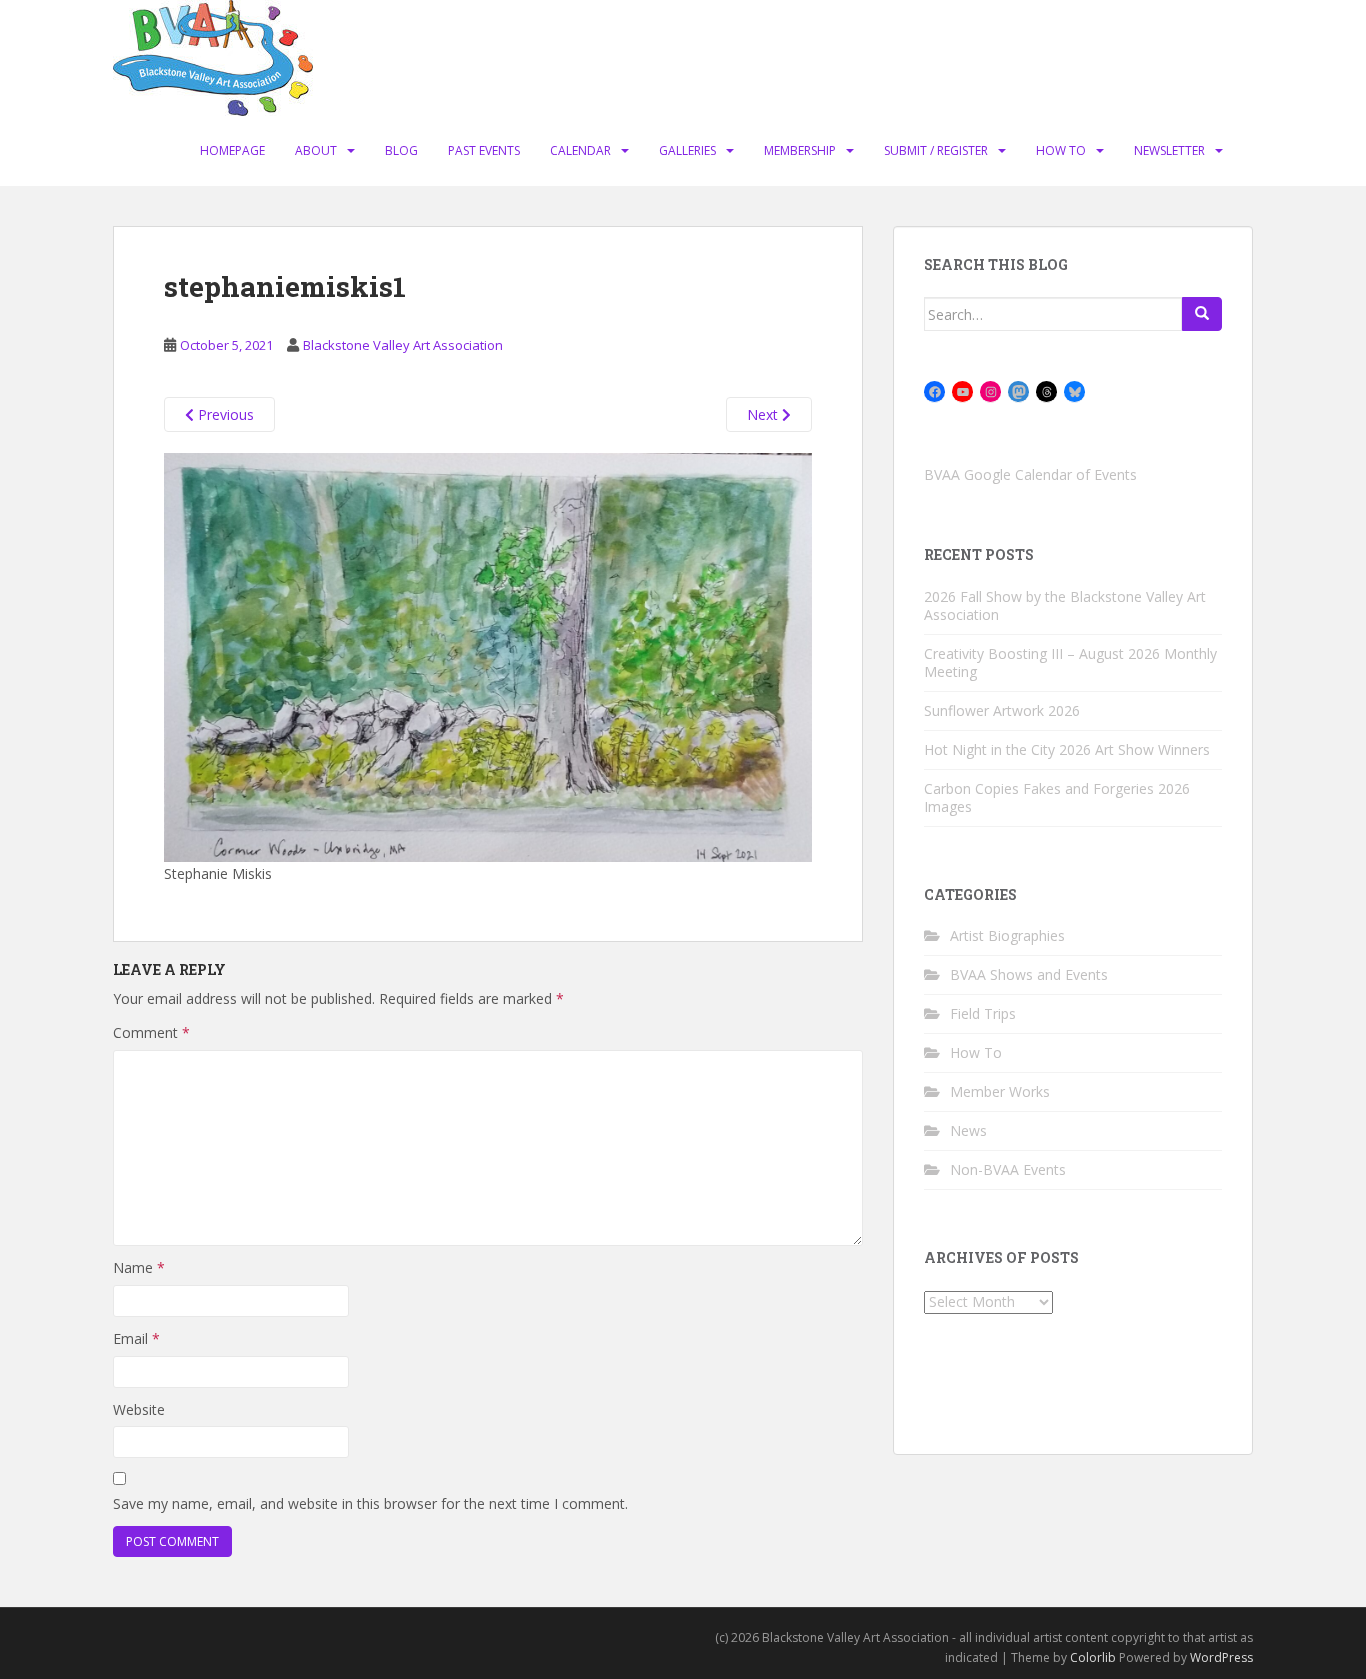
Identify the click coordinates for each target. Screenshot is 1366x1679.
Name (139, 1267)
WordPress (1221, 1657)
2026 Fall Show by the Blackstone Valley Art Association (1065, 605)
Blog (401, 150)
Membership (800, 150)
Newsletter (1169, 150)
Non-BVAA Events (1008, 1169)
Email (136, 1338)
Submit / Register (936, 150)
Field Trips (983, 1013)
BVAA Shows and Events (1029, 974)
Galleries (687, 150)
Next (764, 414)
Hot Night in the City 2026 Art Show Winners (1067, 749)
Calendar (580, 150)
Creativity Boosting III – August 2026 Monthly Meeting (1070, 662)
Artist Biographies (1007, 935)
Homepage (232, 150)
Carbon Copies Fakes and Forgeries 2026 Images (1057, 797)
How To (1061, 150)
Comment (151, 1032)
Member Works (1000, 1091)
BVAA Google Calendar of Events (1030, 474)
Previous (224, 414)
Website (139, 1409)
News (968, 1130)
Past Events (484, 150)
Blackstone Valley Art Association (403, 345)
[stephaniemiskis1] (488, 656)
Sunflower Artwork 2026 (1002, 710)
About (316, 150)
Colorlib (1093, 1657)
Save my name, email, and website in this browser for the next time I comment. (370, 1503)
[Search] (1202, 314)
